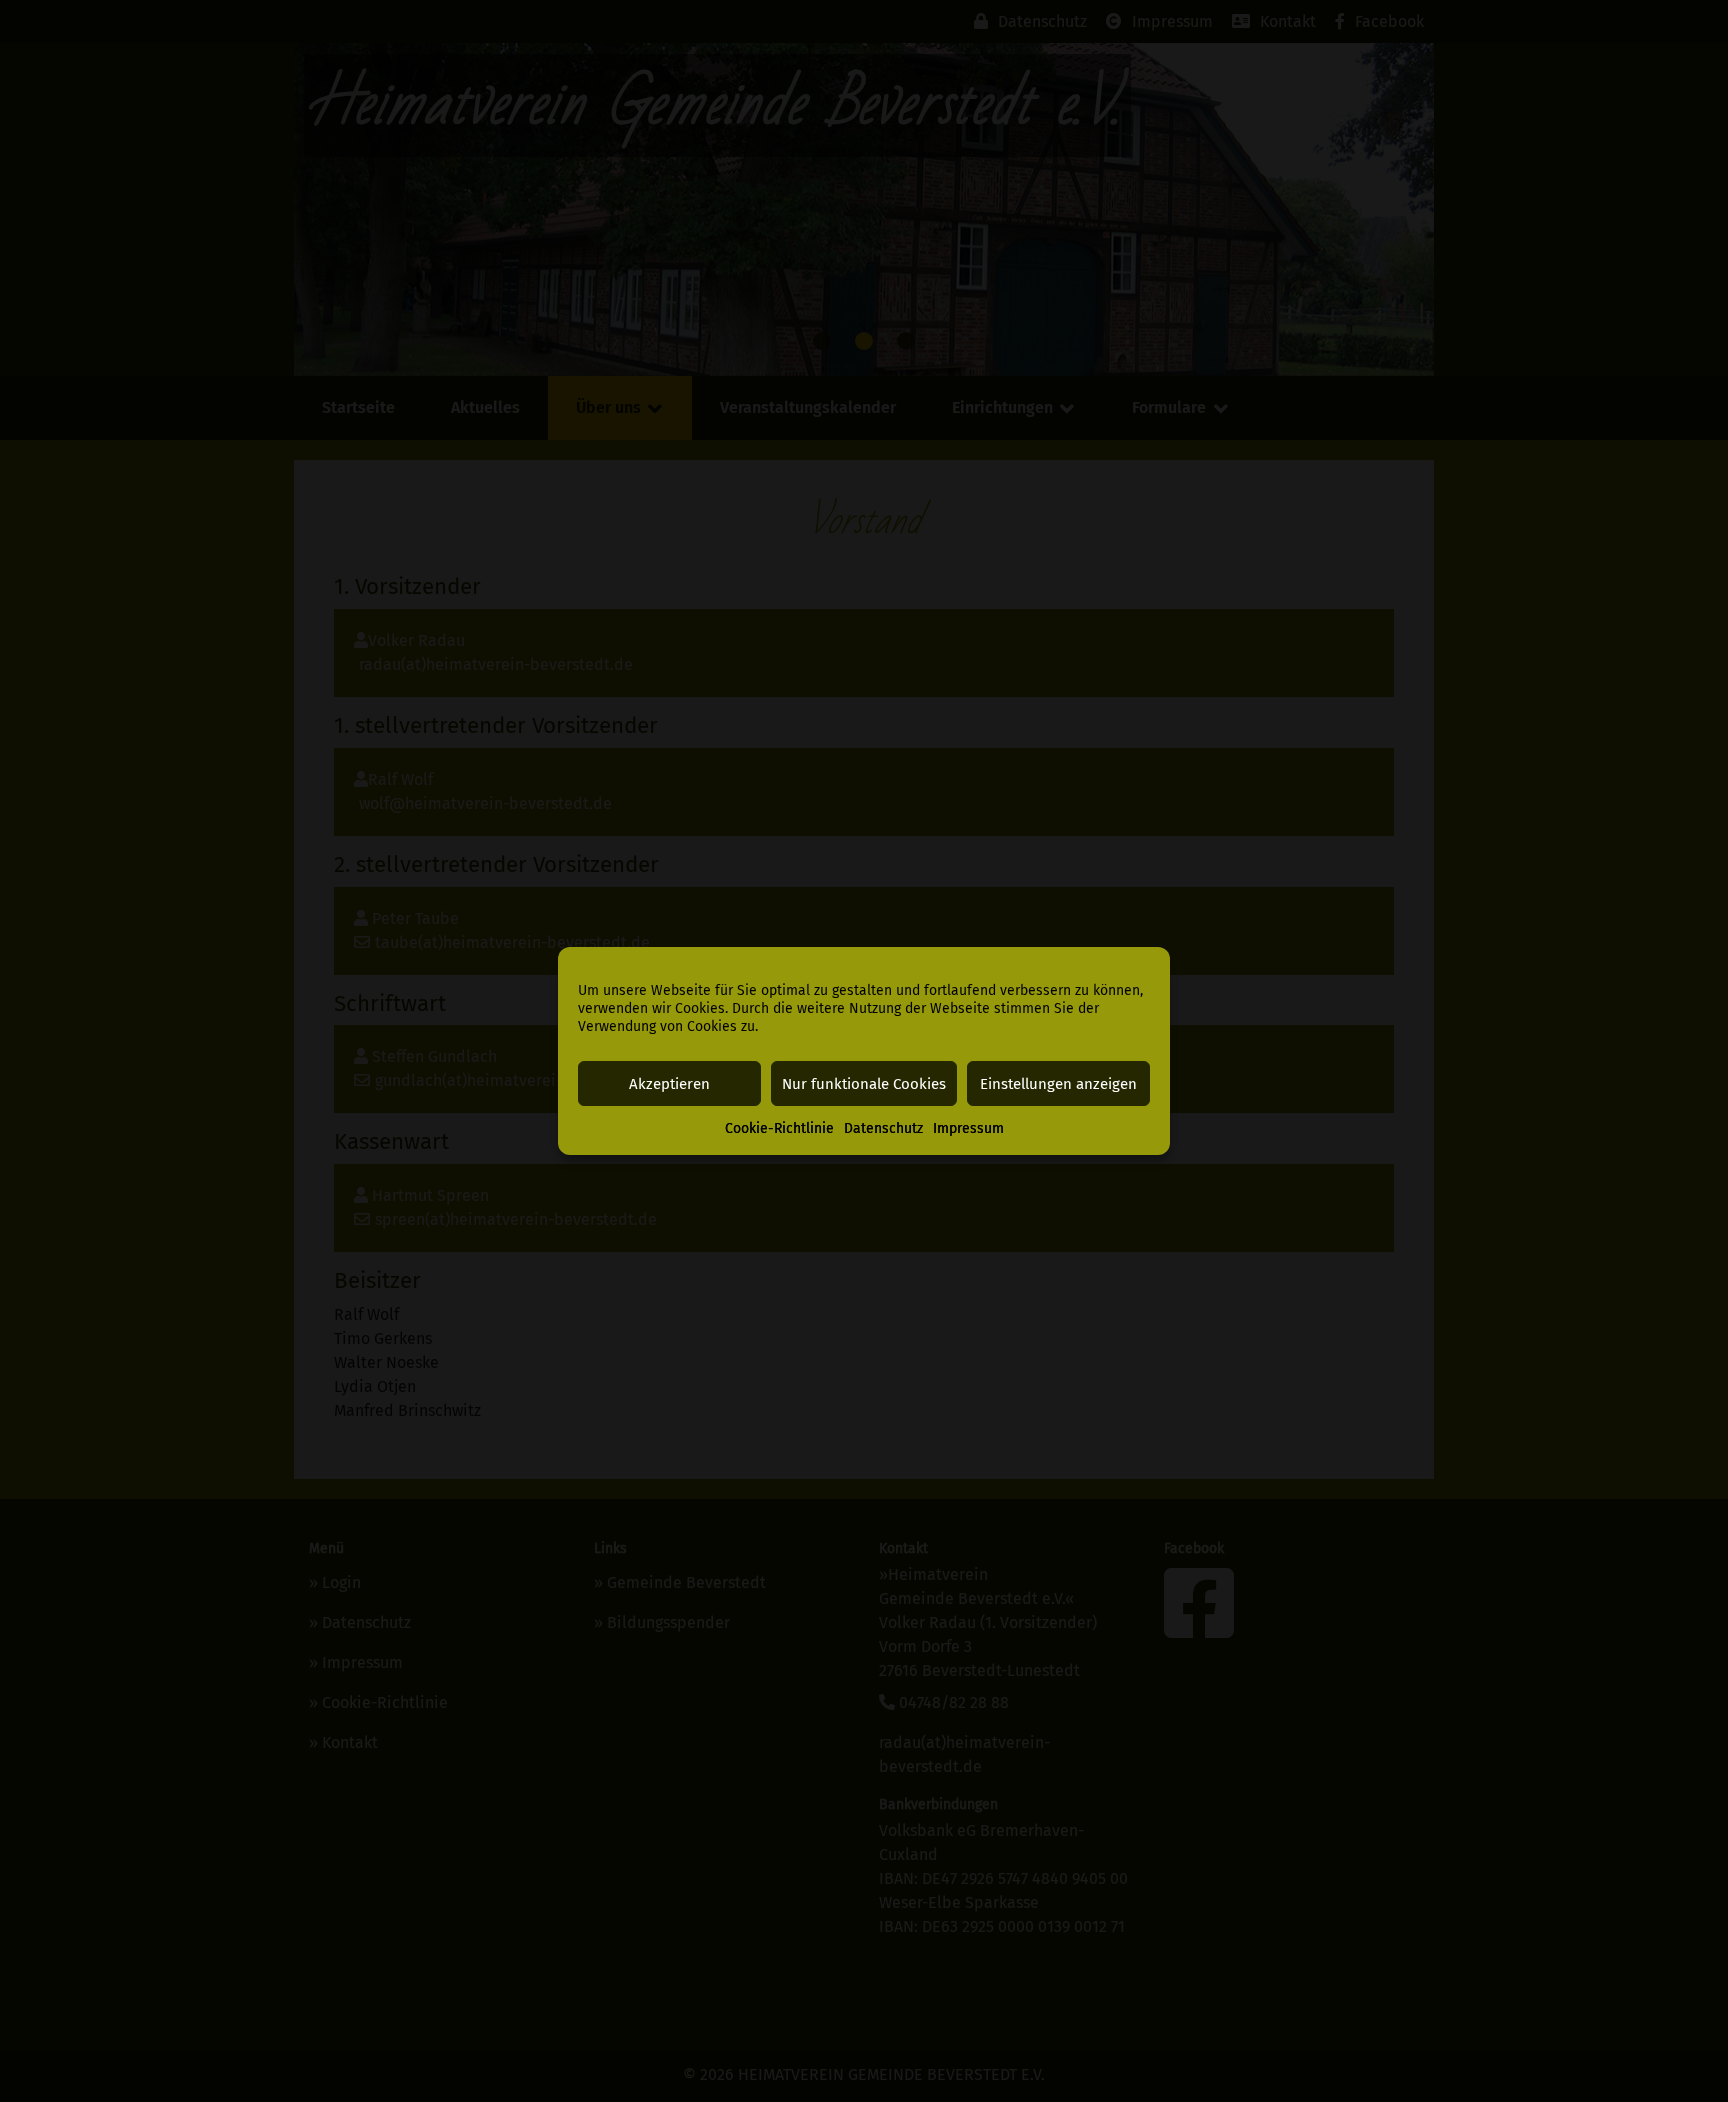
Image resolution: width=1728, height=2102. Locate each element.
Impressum (968, 1128)
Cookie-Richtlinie (779, 1128)
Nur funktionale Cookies (864, 1084)
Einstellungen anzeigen (1058, 1084)
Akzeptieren (669, 1084)
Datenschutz (883, 1128)
